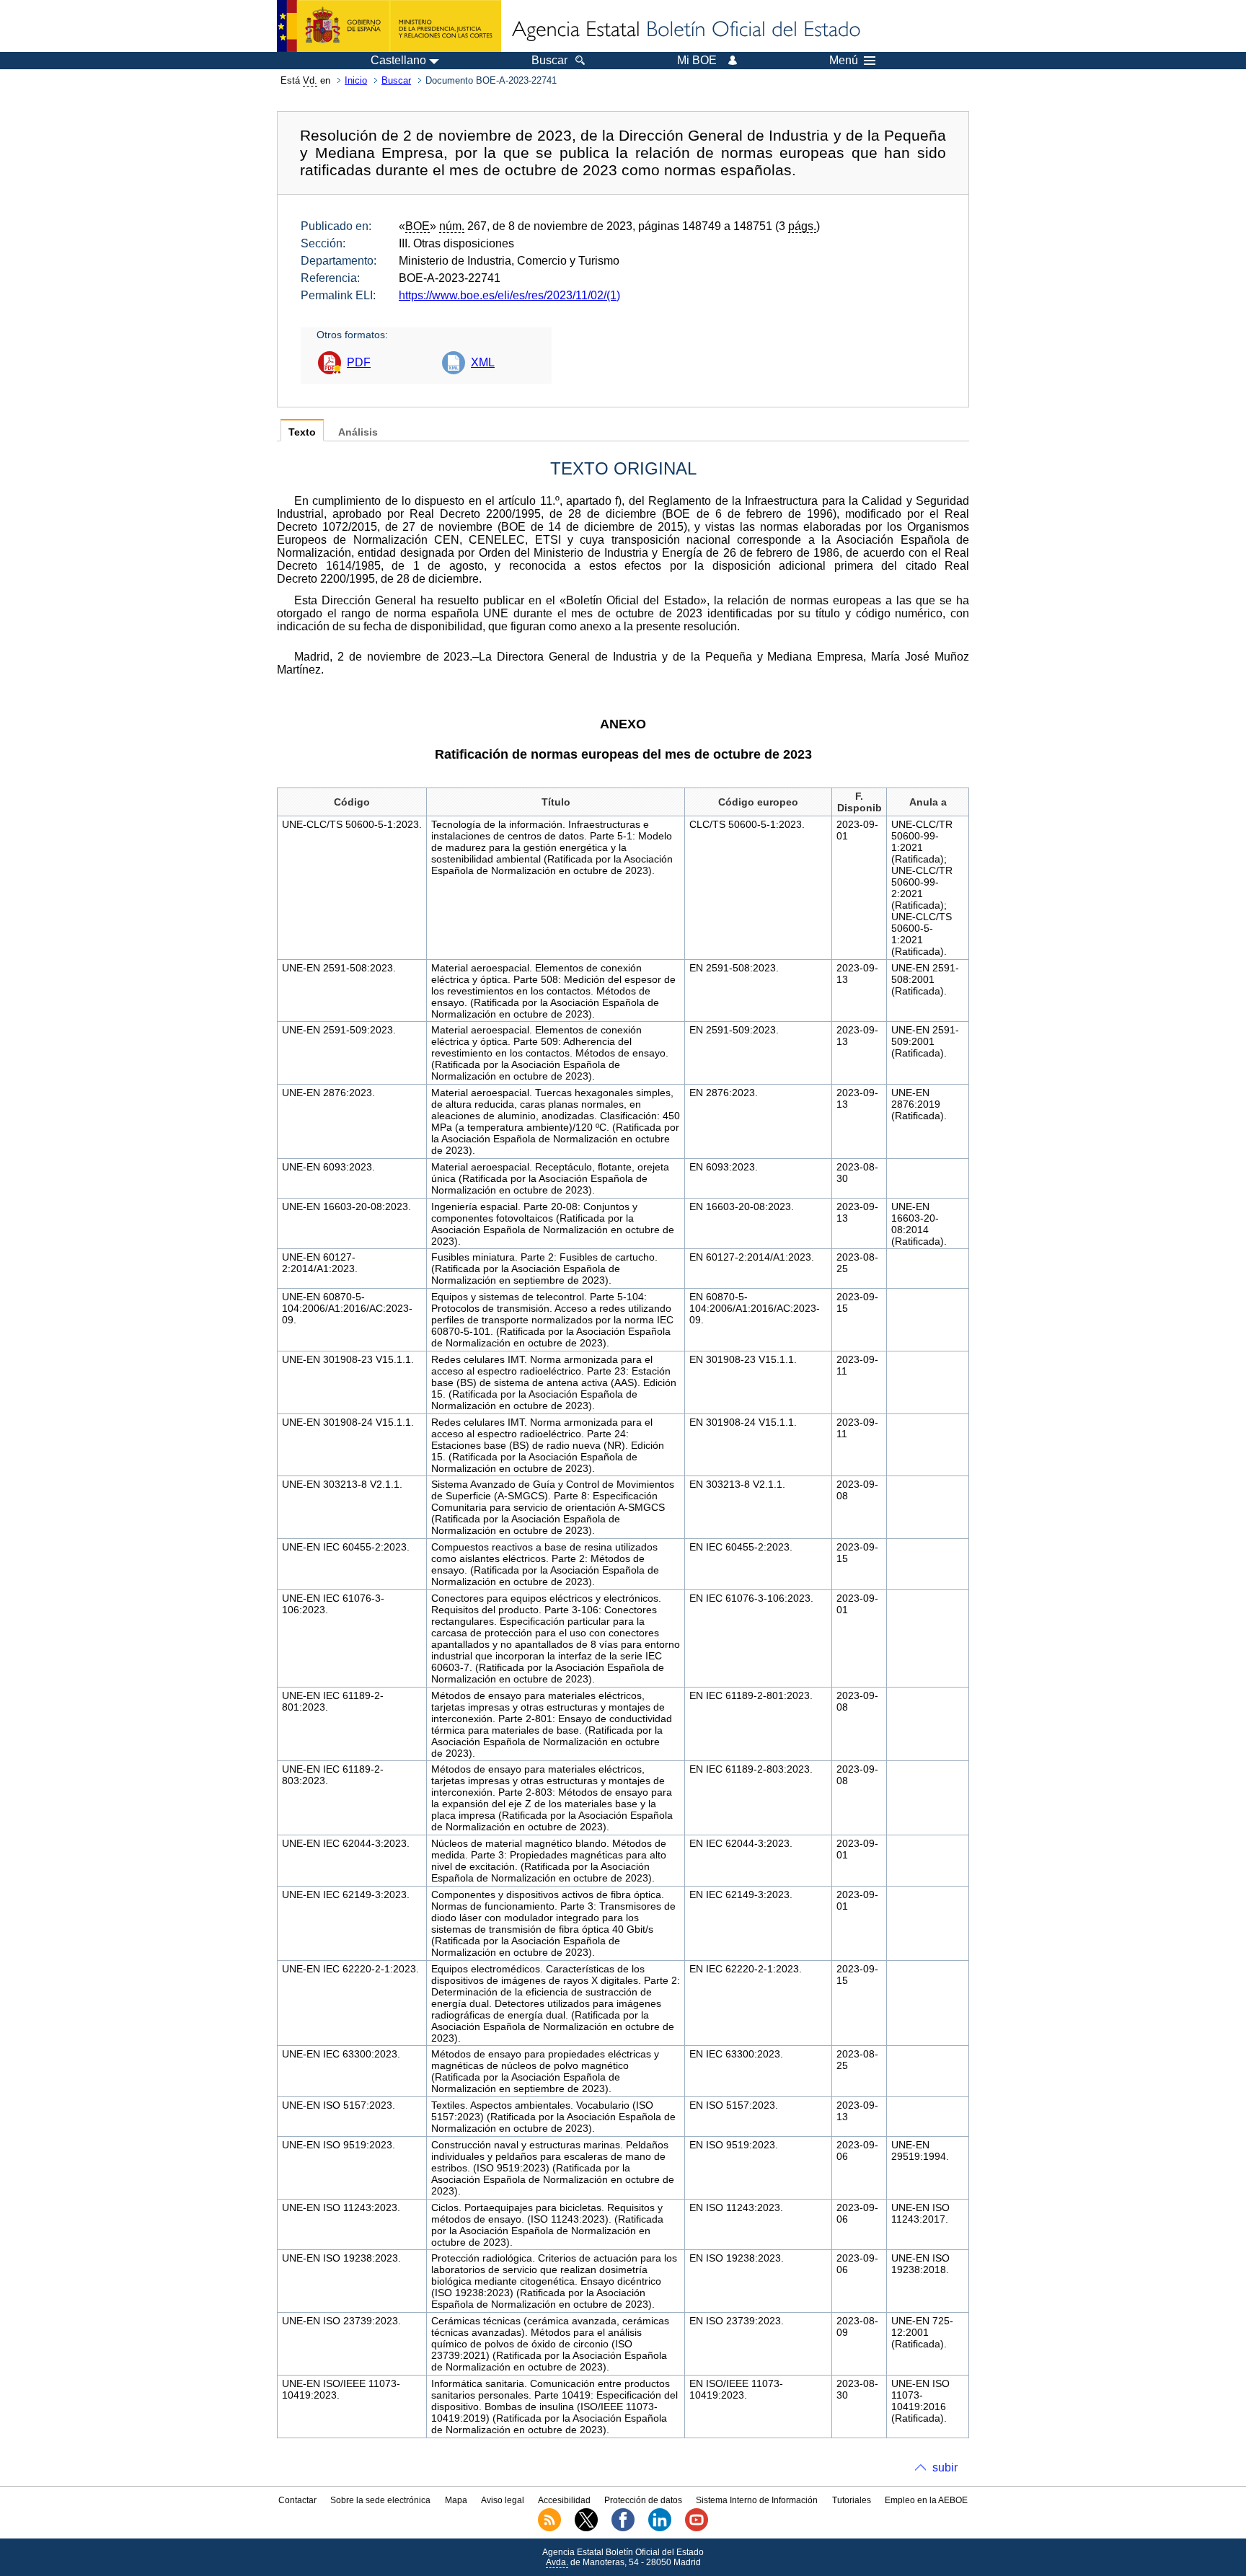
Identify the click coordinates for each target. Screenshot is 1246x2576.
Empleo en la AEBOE (926, 2500)
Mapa (456, 2500)
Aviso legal (503, 2500)
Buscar (396, 80)
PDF (359, 362)
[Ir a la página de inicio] (685, 30)
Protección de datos (643, 2500)
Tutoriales (852, 2500)
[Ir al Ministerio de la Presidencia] (389, 26)
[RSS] (549, 2528)
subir (945, 2467)
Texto (302, 432)
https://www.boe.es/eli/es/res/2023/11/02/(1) (509, 295)
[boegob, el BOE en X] (586, 2528)
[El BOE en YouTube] (697, 2528)
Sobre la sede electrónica (380, 2500)
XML (483, 362)
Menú (844, 61)
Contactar (297, 2500)
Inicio (356, 80)
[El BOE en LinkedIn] (660, 2528)
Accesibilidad (564, 2500)
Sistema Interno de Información (757, 2500)
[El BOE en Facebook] (623, 2528)
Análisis (358, 432)
